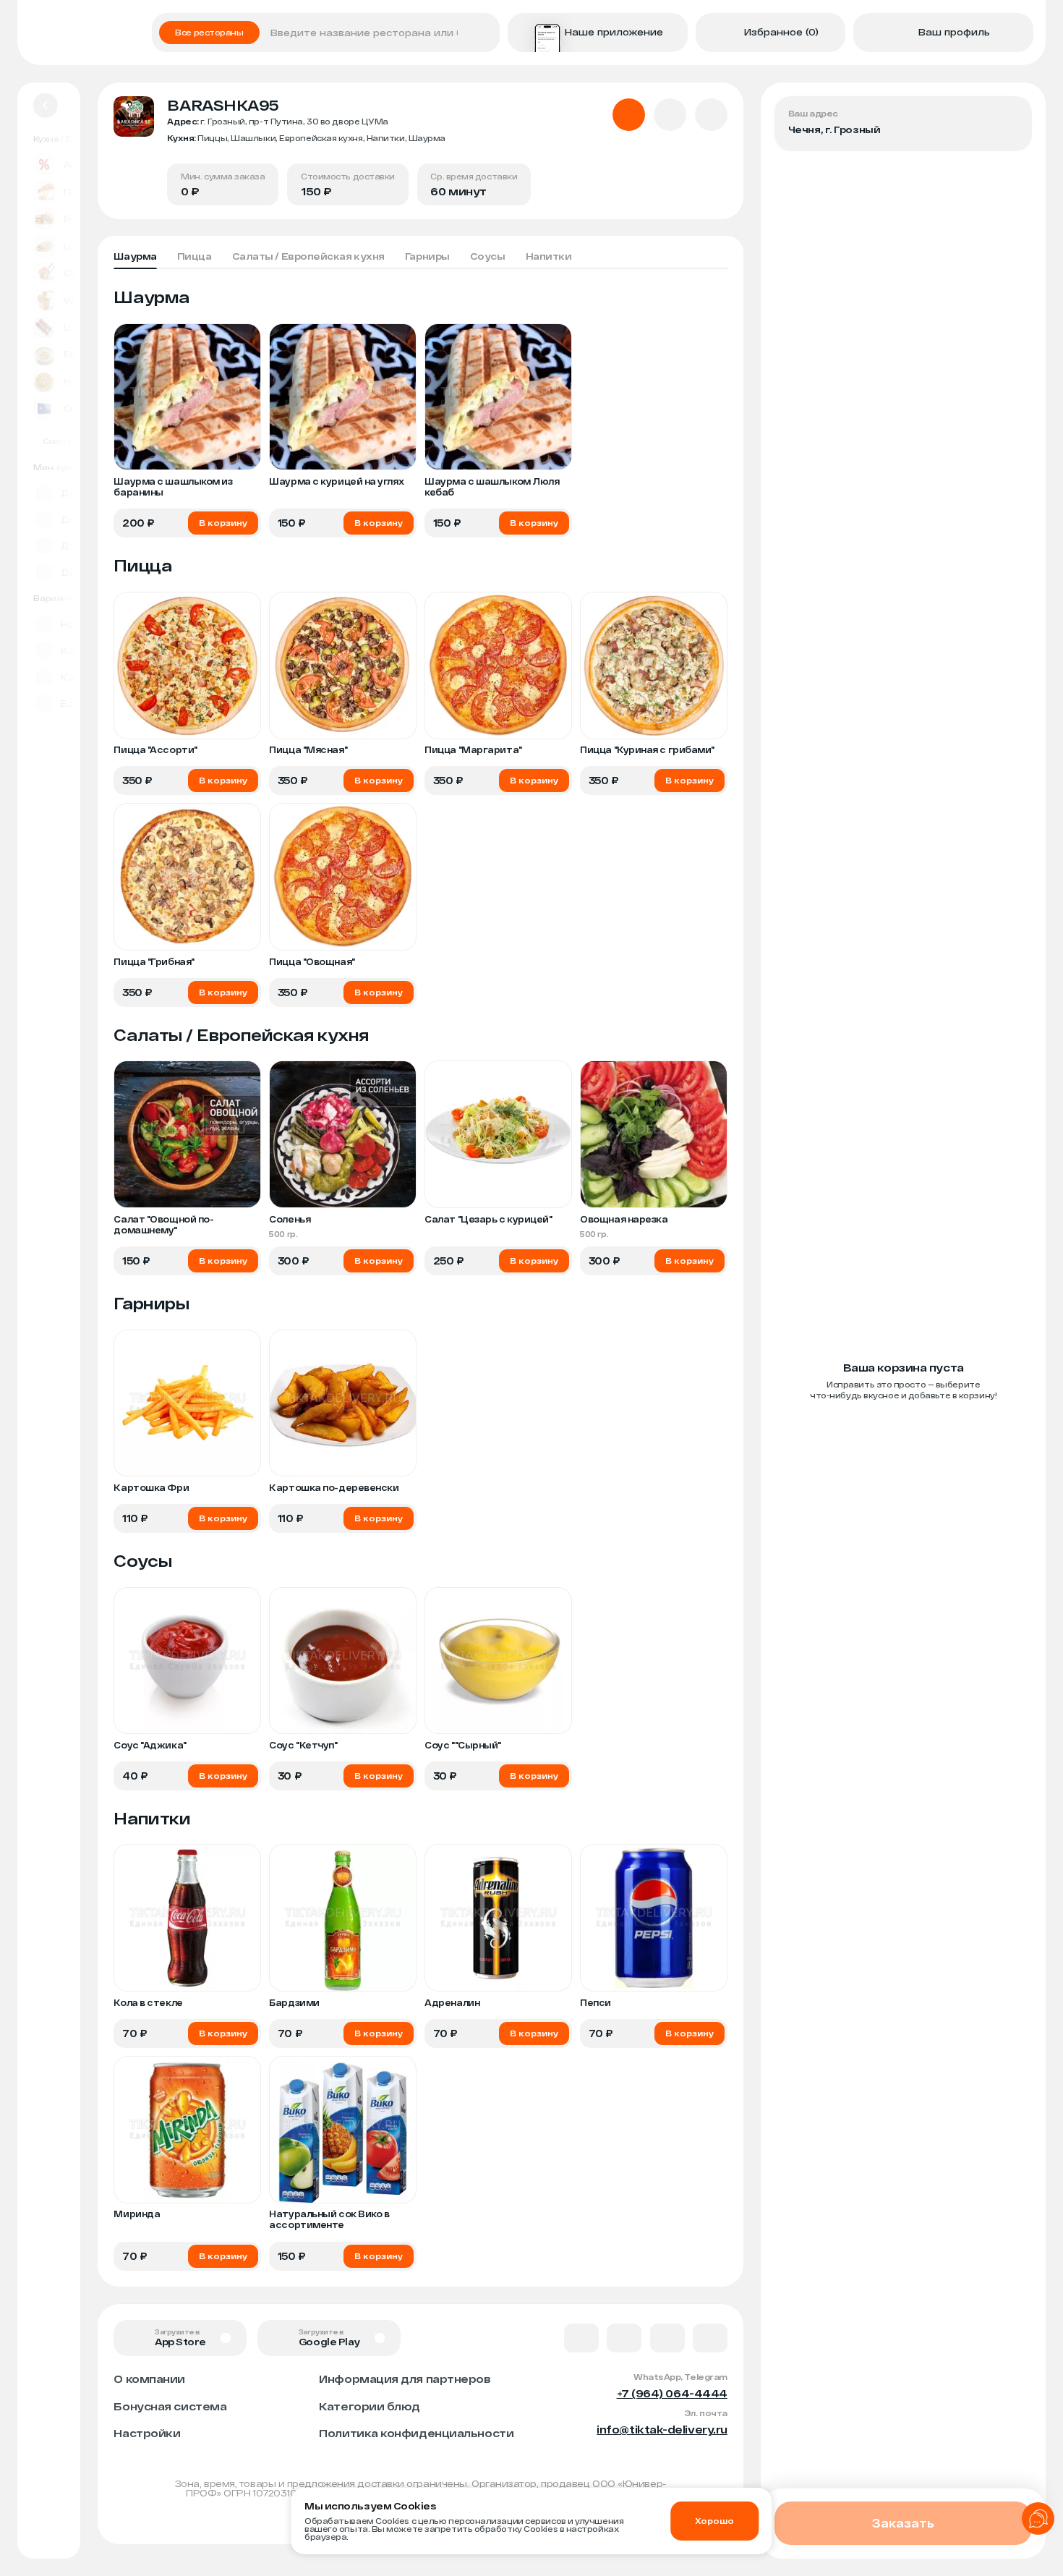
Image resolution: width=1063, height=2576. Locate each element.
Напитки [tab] (549, 256)
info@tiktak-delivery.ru (662, 2429)
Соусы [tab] (488, 256)
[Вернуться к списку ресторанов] (46, 106)
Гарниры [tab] (427, 256)
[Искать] (484, 33)
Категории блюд (370, 2406)
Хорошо (714, 2521)
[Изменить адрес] (1010, 118)
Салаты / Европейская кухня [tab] (308, 256)
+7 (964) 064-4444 (672, 2393)
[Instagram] (710, 2338)
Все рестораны (209, 32)
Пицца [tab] (195, 256)
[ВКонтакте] (581, 2338)
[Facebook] (624, 2338)
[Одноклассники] (667, 2338)
